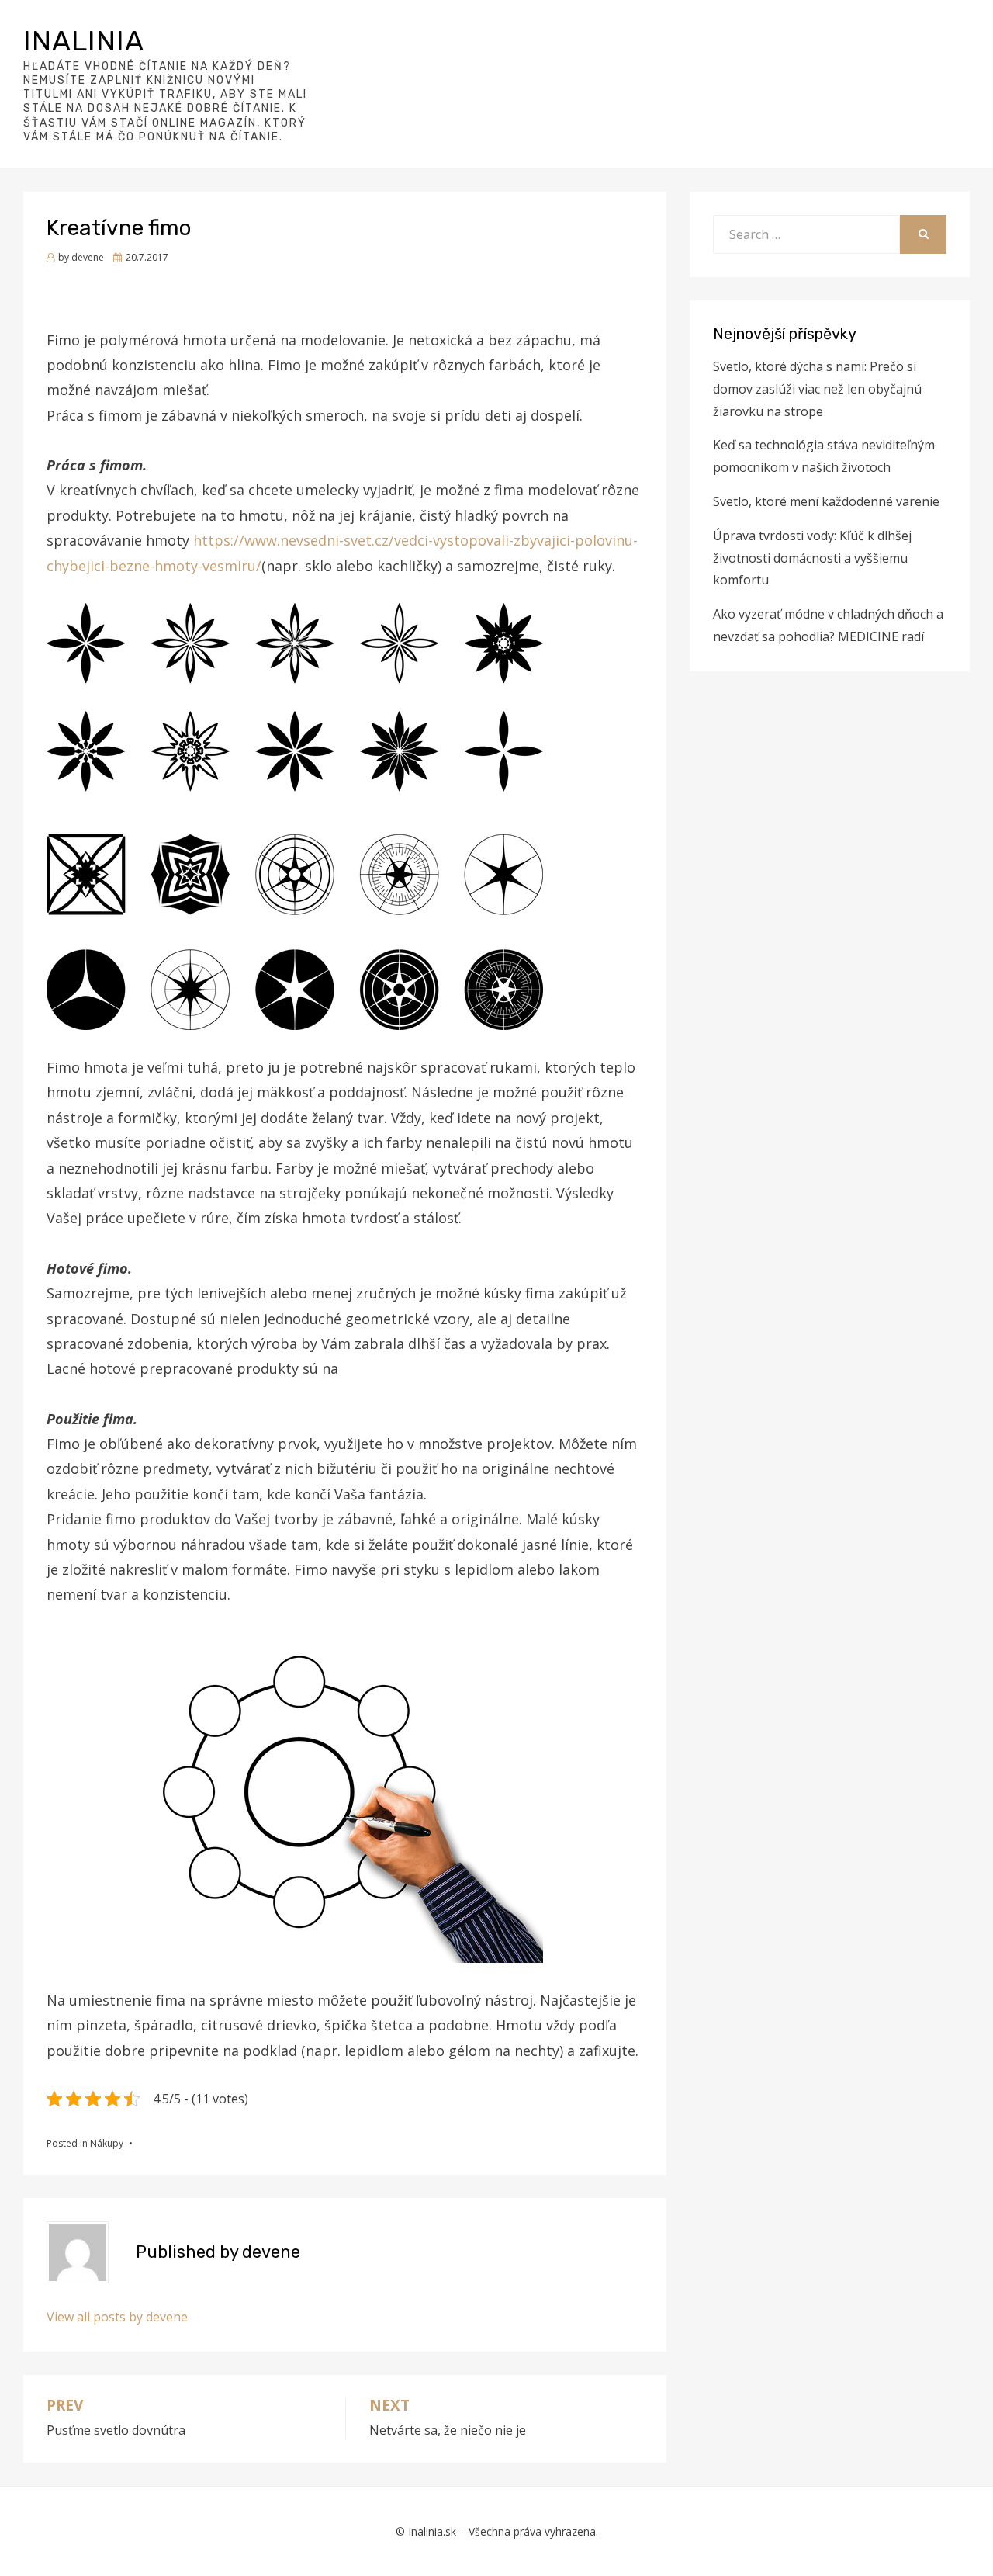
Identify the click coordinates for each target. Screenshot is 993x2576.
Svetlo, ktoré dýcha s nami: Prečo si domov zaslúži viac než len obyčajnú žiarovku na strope (817, 389)
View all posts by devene (117, 2317)
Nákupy (107, 2143)
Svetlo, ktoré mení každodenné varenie (826, 501)
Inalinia (84, 41)
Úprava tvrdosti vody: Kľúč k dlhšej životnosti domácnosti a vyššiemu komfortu (812, 558)
